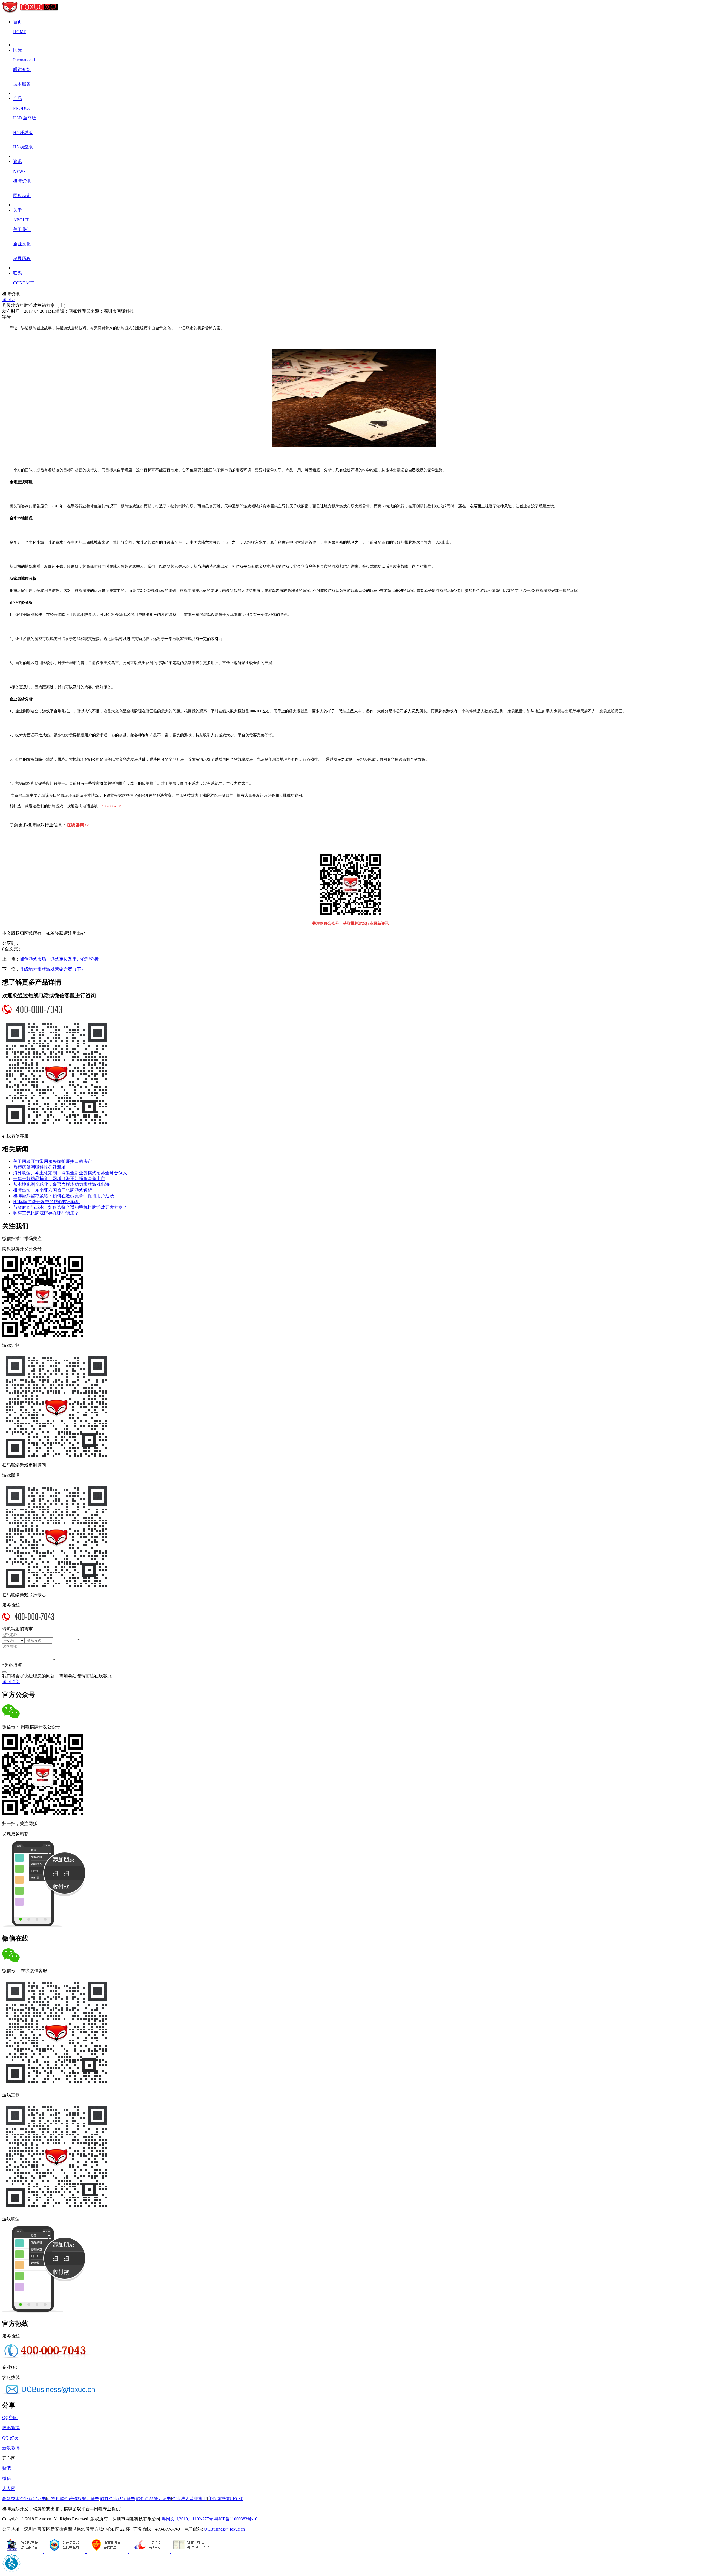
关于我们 (22, 229)
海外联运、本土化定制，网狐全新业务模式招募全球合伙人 (70, 1173)
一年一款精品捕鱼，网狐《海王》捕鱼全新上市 (59, 1179)
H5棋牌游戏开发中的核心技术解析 (47, 1202)
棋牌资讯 (22, 181)
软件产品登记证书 (154, 2499)
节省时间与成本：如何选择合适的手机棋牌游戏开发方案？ (70, 1207)
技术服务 (22, 84)
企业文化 (22, 244)
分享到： (11, 943)
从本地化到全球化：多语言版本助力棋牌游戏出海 (61, 1184)
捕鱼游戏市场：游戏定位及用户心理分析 (59, 959)
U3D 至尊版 (25, 118)
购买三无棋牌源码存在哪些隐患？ (46, 1213)
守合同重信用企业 (225, 2499)
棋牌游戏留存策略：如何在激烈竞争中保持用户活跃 (64, 1196)
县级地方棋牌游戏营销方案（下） (53, 969)
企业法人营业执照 (189, 2499)
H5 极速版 (23, 147)
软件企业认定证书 (118, 2499)
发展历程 (22, 259)
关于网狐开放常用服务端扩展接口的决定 (53, 1161)
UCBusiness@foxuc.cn (224, 2529)
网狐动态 (22, 195)
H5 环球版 (23, 132)
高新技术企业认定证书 (24, 2499)
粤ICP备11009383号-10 (236, 2519)
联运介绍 (22, 69)
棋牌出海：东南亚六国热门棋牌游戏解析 (53, 1190)
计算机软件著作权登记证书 (73, 2499)
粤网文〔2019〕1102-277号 (187, 2519)
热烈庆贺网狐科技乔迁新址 (39, 1167)
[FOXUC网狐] (30, 12)
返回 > (8, 300)
